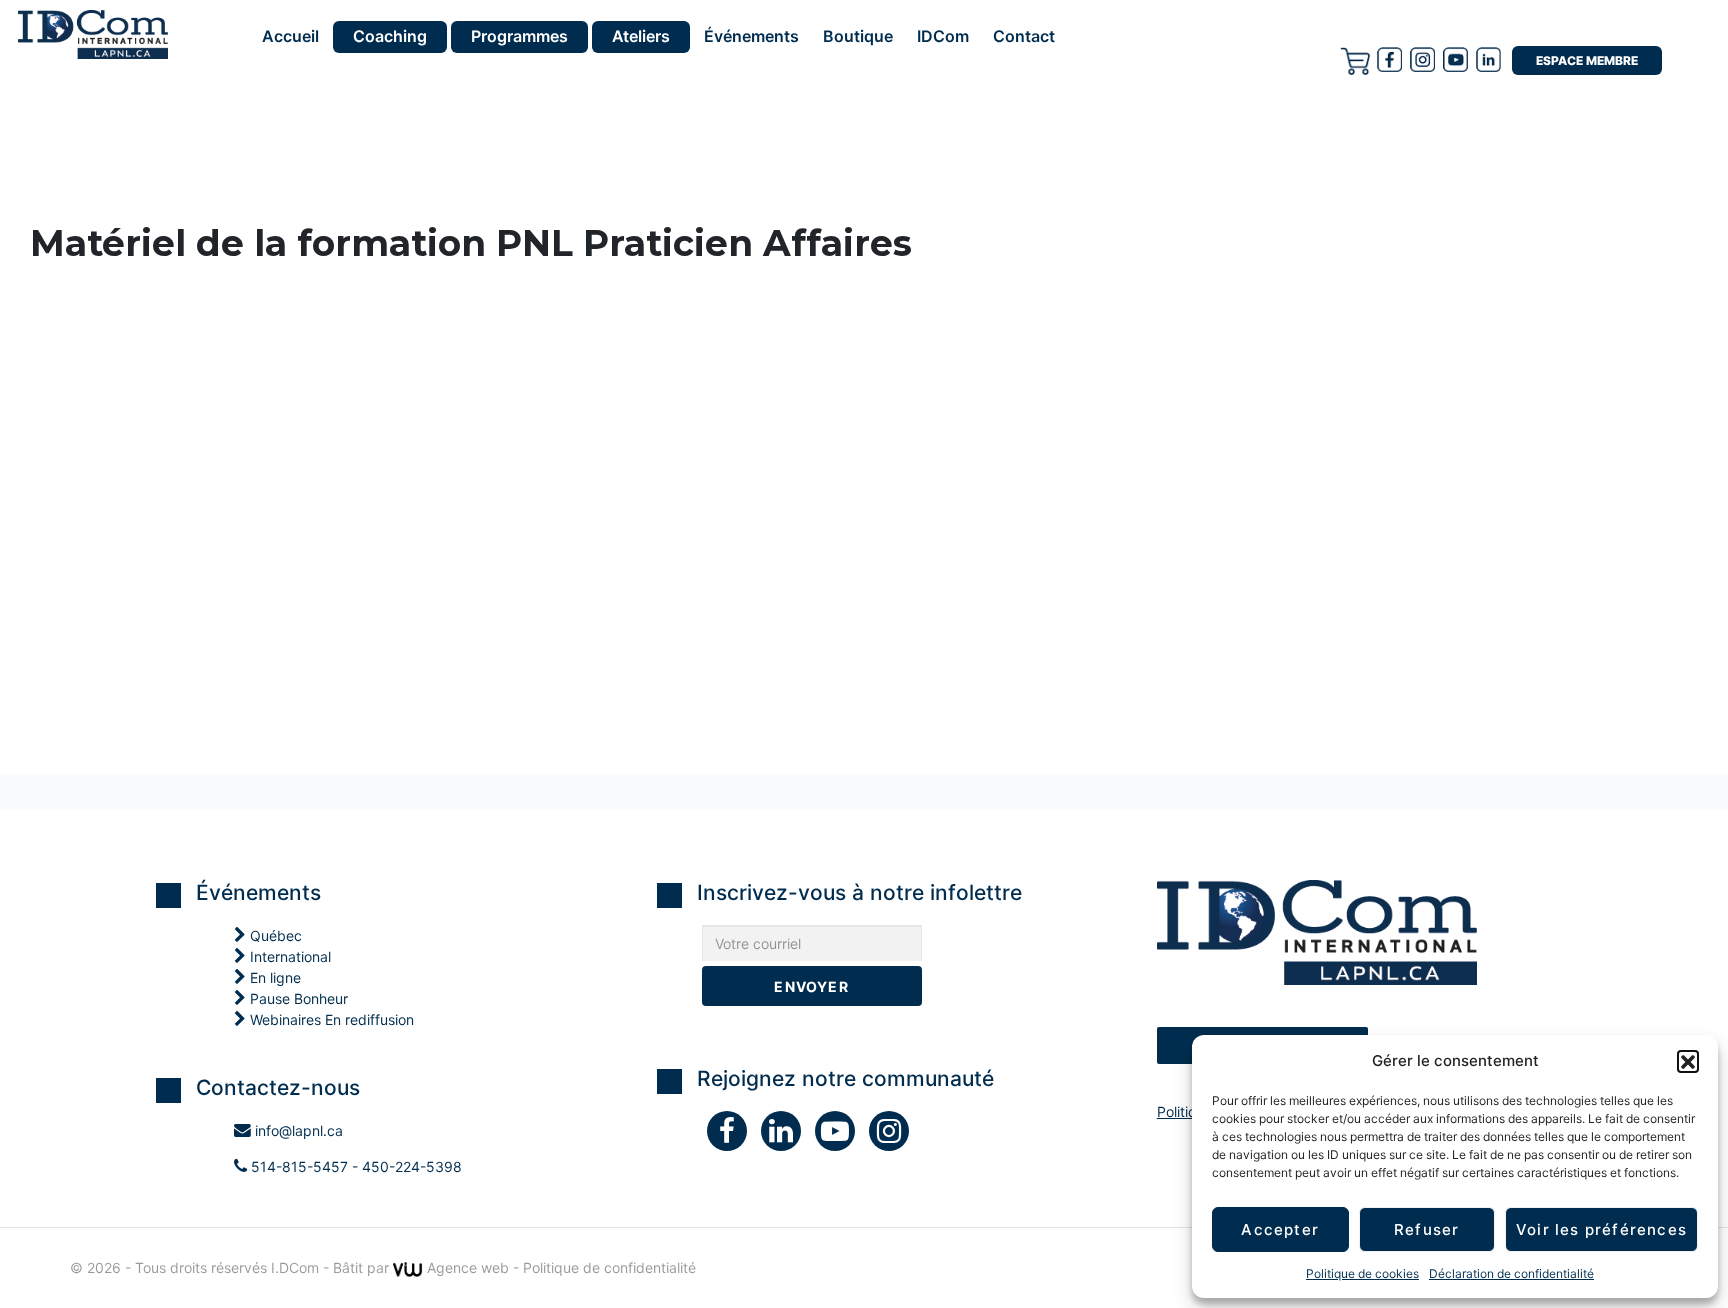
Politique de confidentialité (609, 1267)
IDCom (943, 37)
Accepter (1280, 1229)
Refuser (1426, 1229)
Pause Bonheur (297, 998)
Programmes (519, 36)
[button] (1688, 1061)
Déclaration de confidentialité (1511, 1273)
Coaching (390, 36)
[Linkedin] (1488, 59)
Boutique (858, 37)
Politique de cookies (1362, 1273)
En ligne (273, 977)
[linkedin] (788, 1135)
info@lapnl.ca (297, 1130)
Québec (274, 935)
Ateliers (641, 36)
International (288, 956)
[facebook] (1389, 59)
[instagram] (1422, 59)
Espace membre (1587, 60)
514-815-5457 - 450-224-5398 (354, 1166)
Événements (751, 37)
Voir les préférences (1601, 1229)
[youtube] (1455, 59)
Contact (1024, 37)
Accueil (290, 37)
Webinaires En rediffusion (330, 1019)
